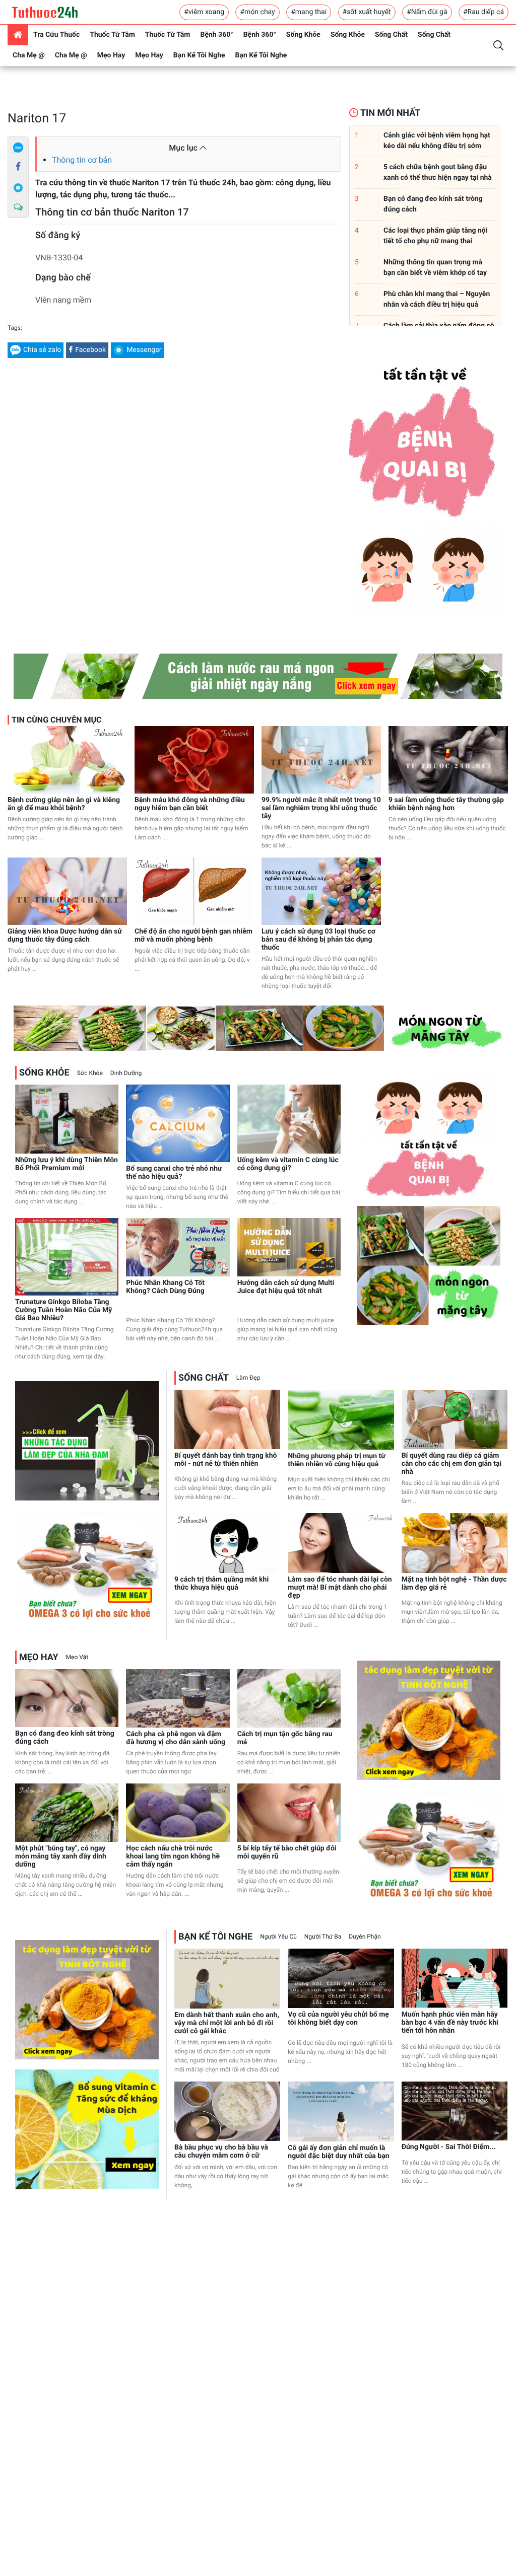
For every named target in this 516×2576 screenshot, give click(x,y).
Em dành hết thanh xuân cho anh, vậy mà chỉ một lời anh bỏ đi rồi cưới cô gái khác (227, 2023)
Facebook (90, 350)
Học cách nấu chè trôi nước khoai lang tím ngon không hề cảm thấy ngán (173, 1856)
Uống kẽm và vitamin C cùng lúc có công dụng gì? (288, 1164)
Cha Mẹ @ (29, 55)
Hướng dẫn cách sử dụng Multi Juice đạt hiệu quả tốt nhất (286, 1287)
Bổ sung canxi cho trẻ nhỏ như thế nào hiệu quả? (174, 1173)
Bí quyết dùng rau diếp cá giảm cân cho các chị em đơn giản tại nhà (452, 1464)
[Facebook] (18, 167)
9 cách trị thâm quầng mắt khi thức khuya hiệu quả (221, 1584)
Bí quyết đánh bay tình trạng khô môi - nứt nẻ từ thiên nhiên (225, 1460)
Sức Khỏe (90, 1073)
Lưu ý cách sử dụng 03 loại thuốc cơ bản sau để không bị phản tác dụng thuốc (318, 940)
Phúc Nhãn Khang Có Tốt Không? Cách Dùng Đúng (165, 1287)
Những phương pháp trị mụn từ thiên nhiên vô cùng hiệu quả (336, 1460)
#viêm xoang (204, 12)
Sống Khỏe (303, 35)
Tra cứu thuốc (56, 35)
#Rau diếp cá (483, 12)
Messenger (144, 350)
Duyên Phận (365, 1937)
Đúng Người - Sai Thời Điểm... (449, 2147)
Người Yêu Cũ (278, 1937)
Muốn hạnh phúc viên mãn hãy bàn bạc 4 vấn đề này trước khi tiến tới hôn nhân (450, 2023)
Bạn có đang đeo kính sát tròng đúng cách (65, 1738)
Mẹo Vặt (77, 1657)
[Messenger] (18, 187)
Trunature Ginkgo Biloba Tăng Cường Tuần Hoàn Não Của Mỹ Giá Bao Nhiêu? (63, 1310)
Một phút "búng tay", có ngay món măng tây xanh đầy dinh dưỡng (61, 1856)
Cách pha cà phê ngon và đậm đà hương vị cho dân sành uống (176, 1738)
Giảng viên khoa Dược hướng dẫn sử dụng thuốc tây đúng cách (65, 936)
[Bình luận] (18, 207)
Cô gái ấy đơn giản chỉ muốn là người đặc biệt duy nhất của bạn (338, 2152)
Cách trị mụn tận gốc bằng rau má (285, 1738)
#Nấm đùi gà (427, 12)
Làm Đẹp (248, 1378)
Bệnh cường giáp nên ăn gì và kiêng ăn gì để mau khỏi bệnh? (64, 804)
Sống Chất (391, 35)
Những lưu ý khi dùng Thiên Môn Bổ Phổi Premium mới (67, 1164)
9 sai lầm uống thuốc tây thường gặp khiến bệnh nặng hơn (446, 804)
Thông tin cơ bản (82, 160)
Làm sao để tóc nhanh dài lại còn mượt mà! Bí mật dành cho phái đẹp (340, 1588)
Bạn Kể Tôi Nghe (199, 55)
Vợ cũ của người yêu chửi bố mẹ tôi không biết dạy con (338, 2019)
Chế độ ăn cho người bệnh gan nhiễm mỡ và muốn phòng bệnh (193, 936)
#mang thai (309, 12)
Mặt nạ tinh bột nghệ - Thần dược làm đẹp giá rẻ (454, 1584)
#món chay (257, 12)
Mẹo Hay (111, 55)
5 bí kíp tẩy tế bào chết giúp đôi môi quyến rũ (287, 1852)
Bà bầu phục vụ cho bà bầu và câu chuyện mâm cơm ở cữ (221, 2152)
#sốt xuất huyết (367, 12)
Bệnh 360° (216, 35)
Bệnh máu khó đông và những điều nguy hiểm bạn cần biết (190, 804)
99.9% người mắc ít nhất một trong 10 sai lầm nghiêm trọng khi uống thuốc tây (321, 808)
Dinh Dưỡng (126, 1073)
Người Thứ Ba (323, 1937)
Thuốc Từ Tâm (112, 35)
